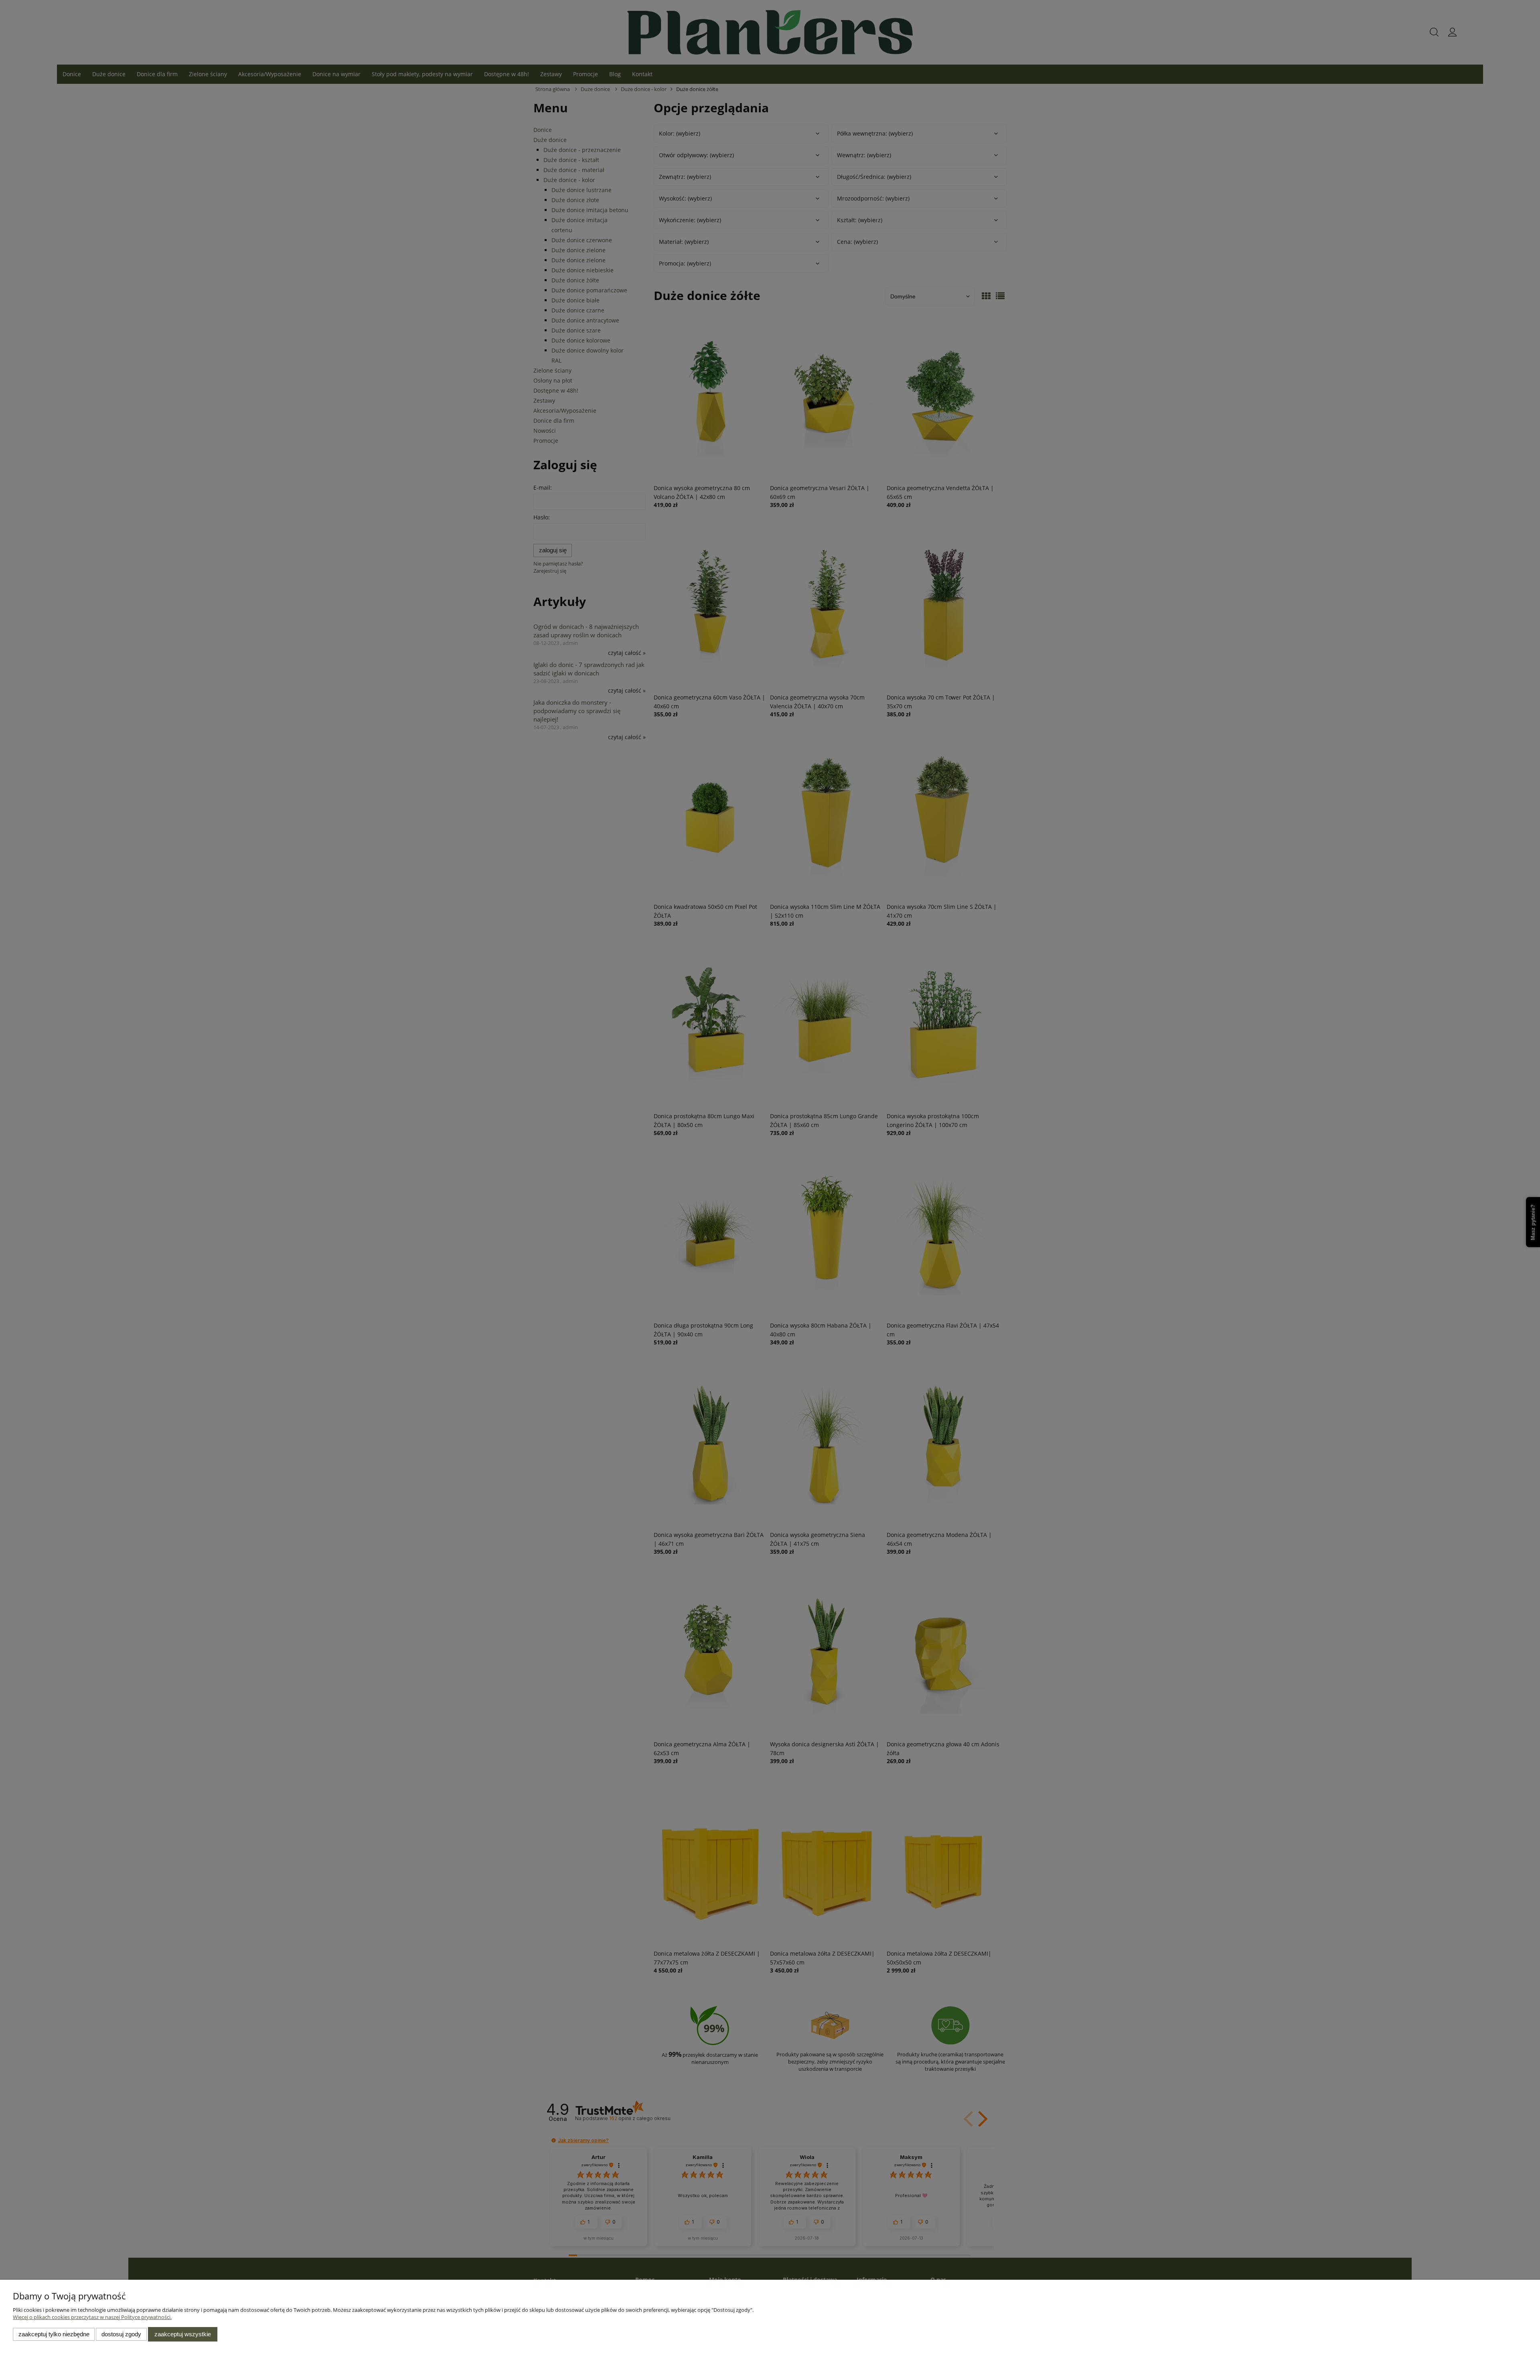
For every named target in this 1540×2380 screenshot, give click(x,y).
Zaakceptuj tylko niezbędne (54, 2334)
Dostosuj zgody (121, 2334)
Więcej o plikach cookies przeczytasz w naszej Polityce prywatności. (92, 2317)
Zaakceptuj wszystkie (183, 2334)
